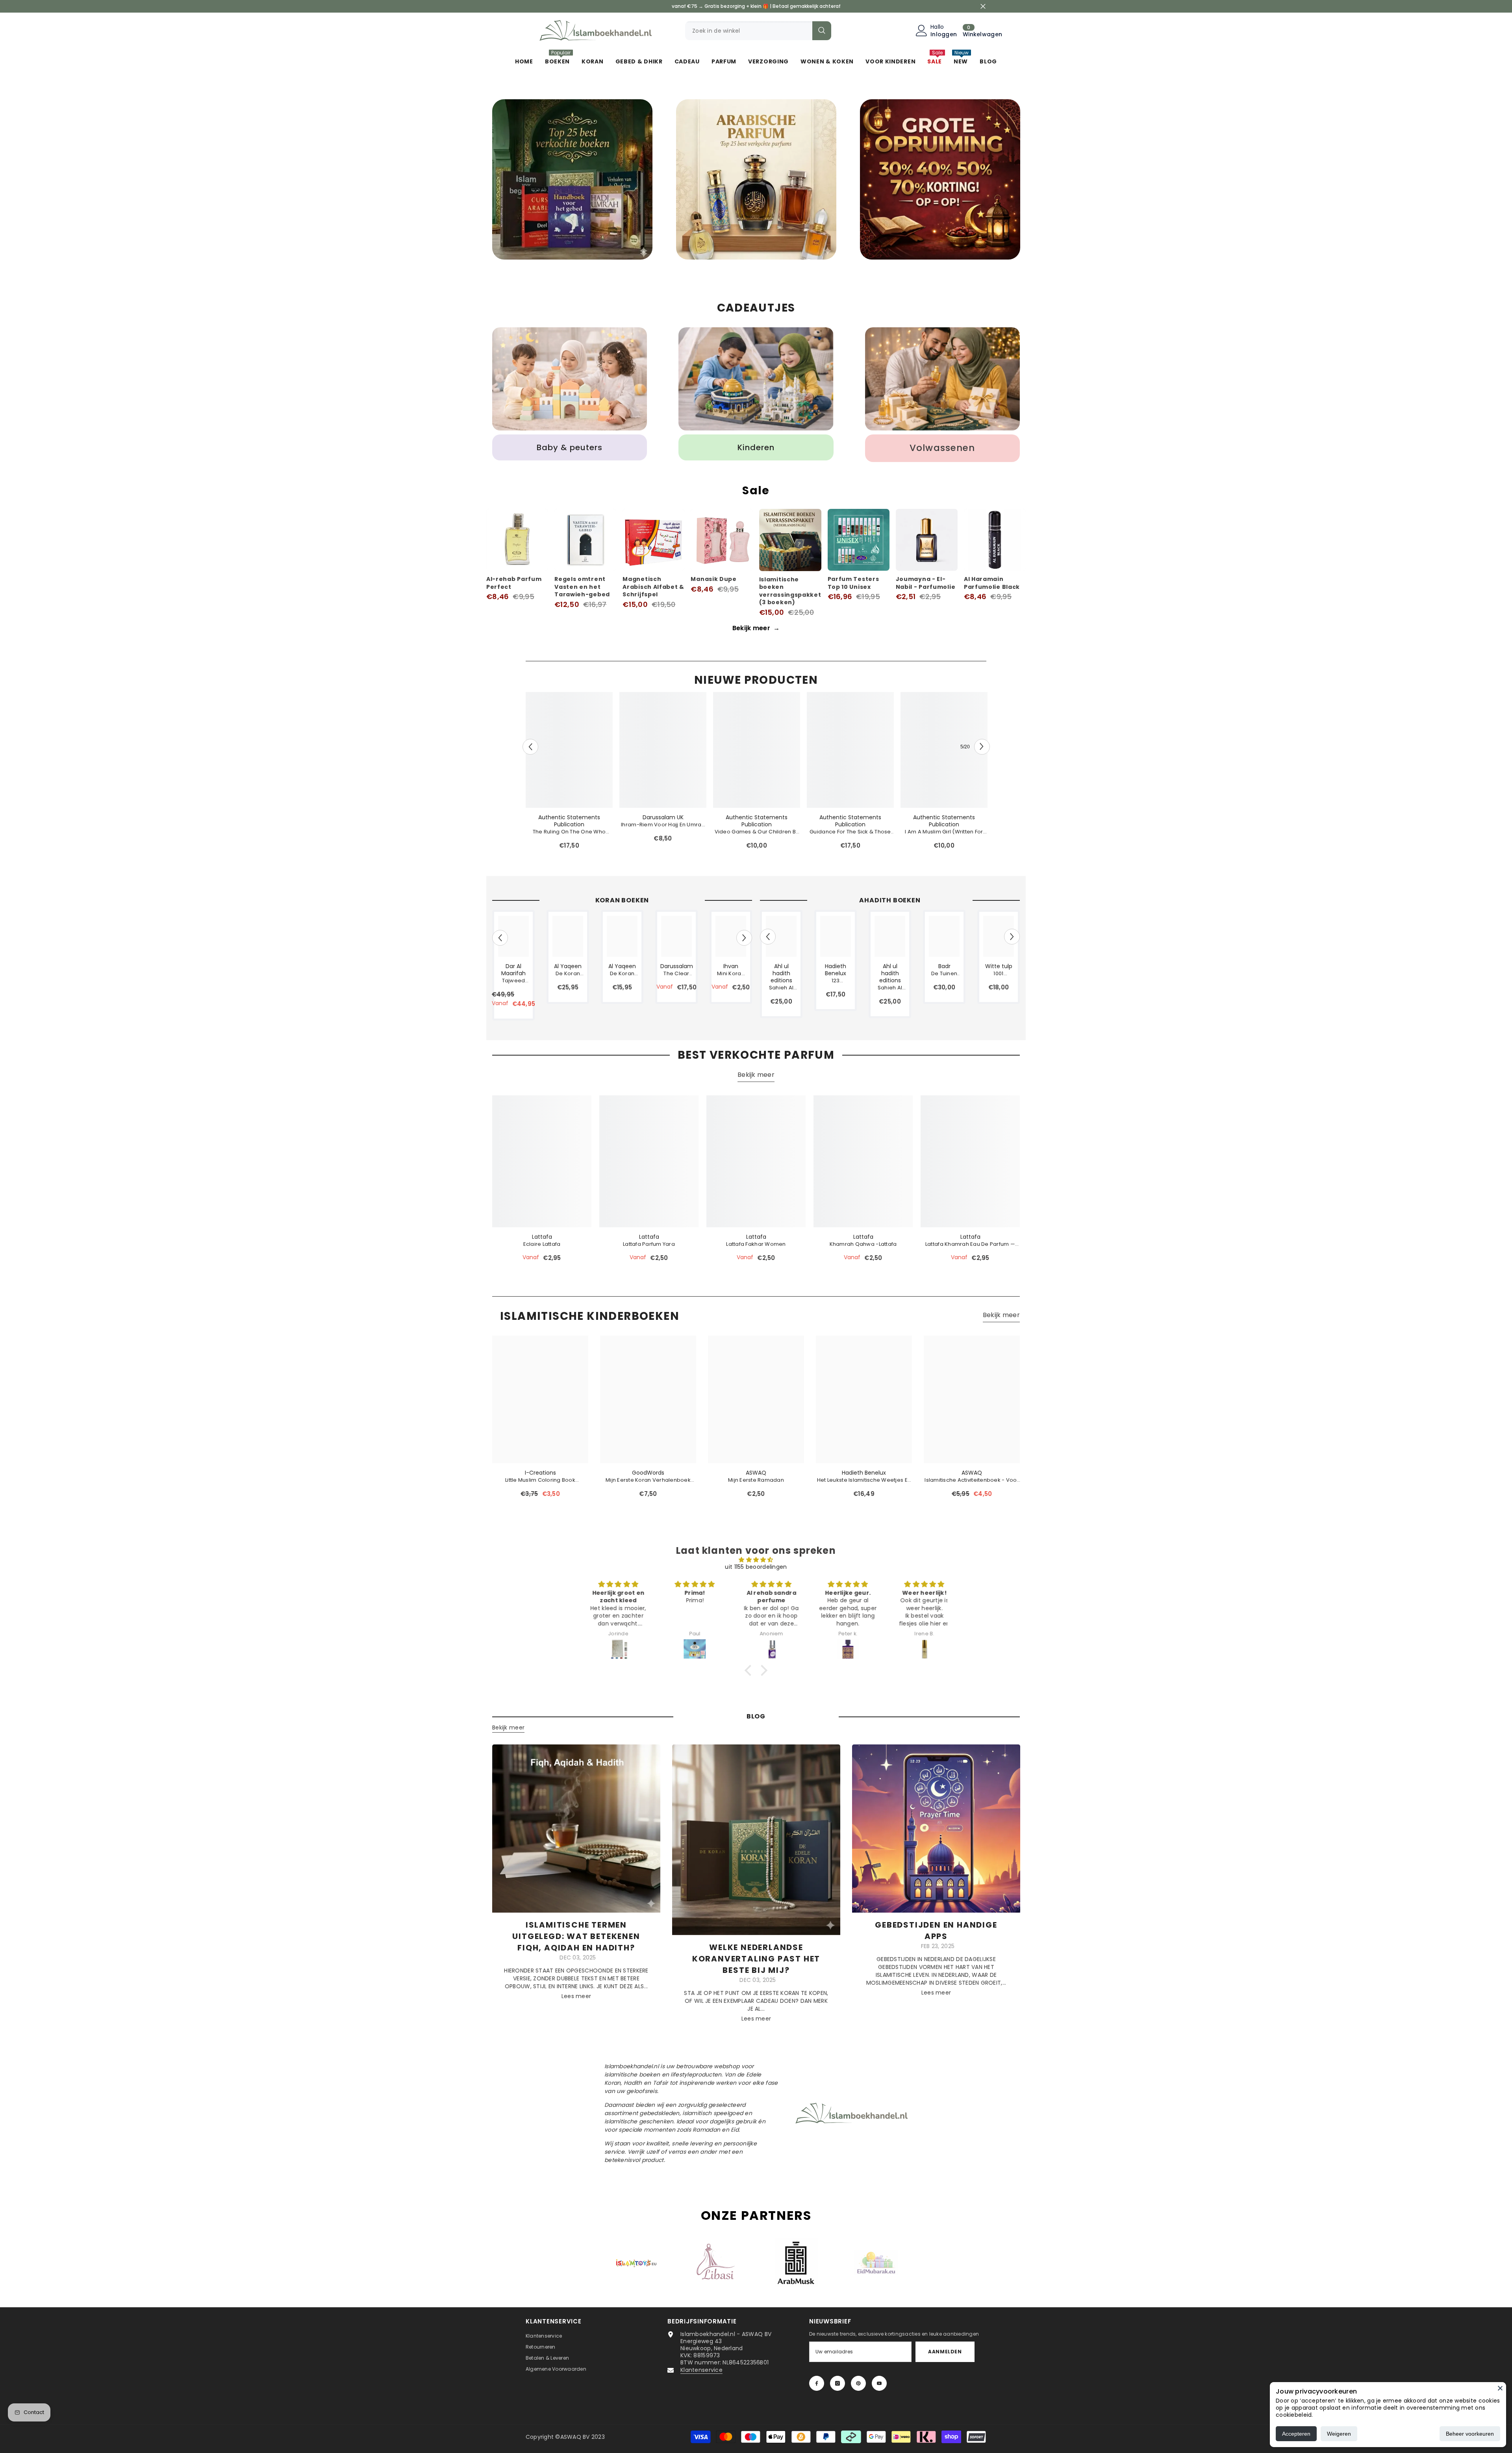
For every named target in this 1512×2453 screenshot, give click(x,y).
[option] (572, 181)
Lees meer (576, 1996)
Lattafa (542, 1237)
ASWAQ (756, 1473)
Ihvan (731, 966)
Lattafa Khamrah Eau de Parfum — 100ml (970, 1244)
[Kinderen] (756, 379)
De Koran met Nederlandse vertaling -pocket (622, 974)
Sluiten (983, 6)
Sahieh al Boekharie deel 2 (890, 988)
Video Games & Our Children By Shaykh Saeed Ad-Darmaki (757, 832)
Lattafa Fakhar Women (756, 1244)
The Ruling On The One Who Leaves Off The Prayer (569, 832)
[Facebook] (817, 2383)
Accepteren (1296, 2434)
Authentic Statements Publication (569, 821)
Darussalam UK (663, 817)
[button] (530, 747)
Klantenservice (701, 2370)
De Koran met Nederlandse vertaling (568, 974)
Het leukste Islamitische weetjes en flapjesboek (864, 1480)
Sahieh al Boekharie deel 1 (781, 988)
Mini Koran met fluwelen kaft (731, 974)
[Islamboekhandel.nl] (572, 179)
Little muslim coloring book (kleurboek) (540, 1480)
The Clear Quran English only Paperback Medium (676, 974)
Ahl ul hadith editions (781, 973)
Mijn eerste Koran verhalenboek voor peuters (648, 1480)
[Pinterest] (858, 2383)
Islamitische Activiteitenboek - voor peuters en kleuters (972, 1480)
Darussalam (677, 966)
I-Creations (540, 1473)
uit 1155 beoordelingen (756, 1567)
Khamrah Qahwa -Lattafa (863, 1244)
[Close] (1500, 2388)
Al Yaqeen (568, 966)
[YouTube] (879, 2383)
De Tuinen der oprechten (944, 974)
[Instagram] (838, 2383)
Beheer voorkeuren (1470, 2434)
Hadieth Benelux (836, 970)
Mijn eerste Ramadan (756, 1480)
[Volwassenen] (942, 379)
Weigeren (1339, 2434)
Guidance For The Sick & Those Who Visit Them (850, 832)
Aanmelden (945, 2352)
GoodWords (648, 1473)
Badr (944, 966)
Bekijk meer (756, 628)
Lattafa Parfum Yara (649, 1244)
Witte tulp (999, 966)
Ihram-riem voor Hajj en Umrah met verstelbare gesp (663, 825)
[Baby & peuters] (570, 379)
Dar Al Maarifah (513, 970)
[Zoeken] (758, 31)
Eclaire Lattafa (542, 1244)
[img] (756, 1560)
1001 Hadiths (999, 974)
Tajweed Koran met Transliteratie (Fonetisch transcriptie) (514, 981)
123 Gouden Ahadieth (835, 981)
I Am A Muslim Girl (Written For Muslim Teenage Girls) (944, 832)
